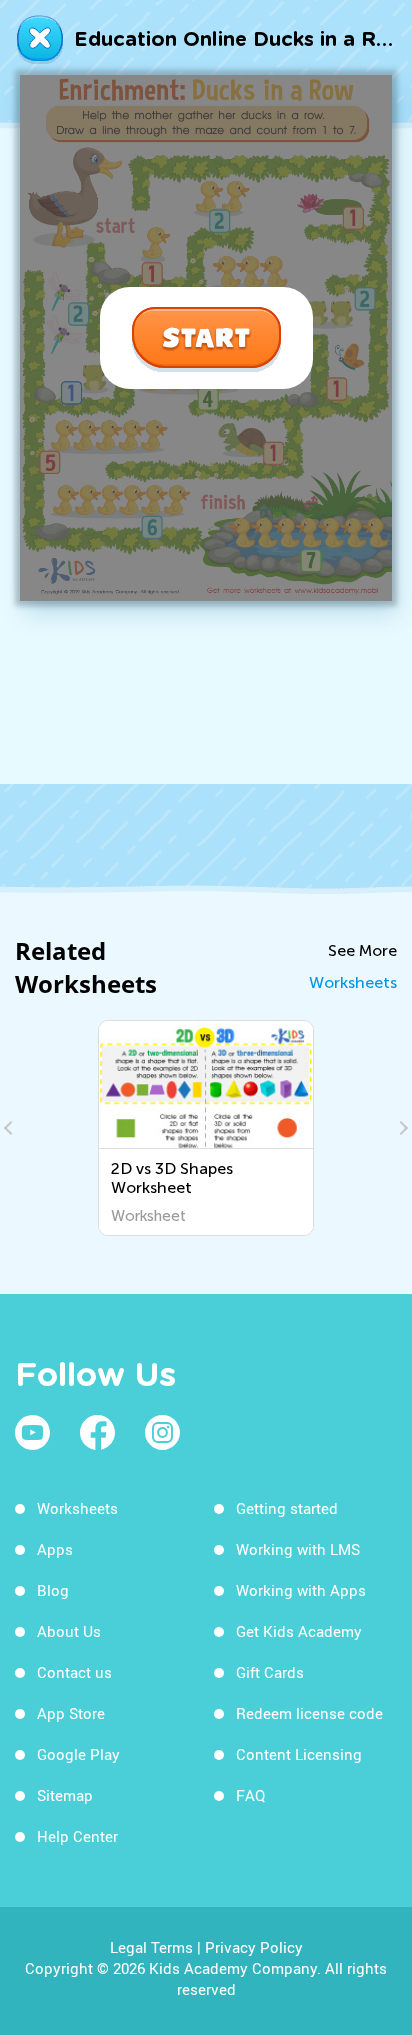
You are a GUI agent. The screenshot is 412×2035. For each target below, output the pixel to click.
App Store (71, 1713)
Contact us (74, 1672)
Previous (11, 1128)
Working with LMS (298, 1549)
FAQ (250, 1795)
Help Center (77, 1836)
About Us (69, 1631)
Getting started (287, 1508)
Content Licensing (299, 1754)
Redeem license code (309, 1713)
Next (401, 1128)
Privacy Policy (254, 1947)
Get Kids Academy (299, 1631)
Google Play (78, 1754)
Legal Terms (151, 1947)
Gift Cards (270, 1672)
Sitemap (65, 1795)
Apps (55, 1549)
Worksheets (353, 982)
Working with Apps (301, 1590)
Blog (53, 1590)
